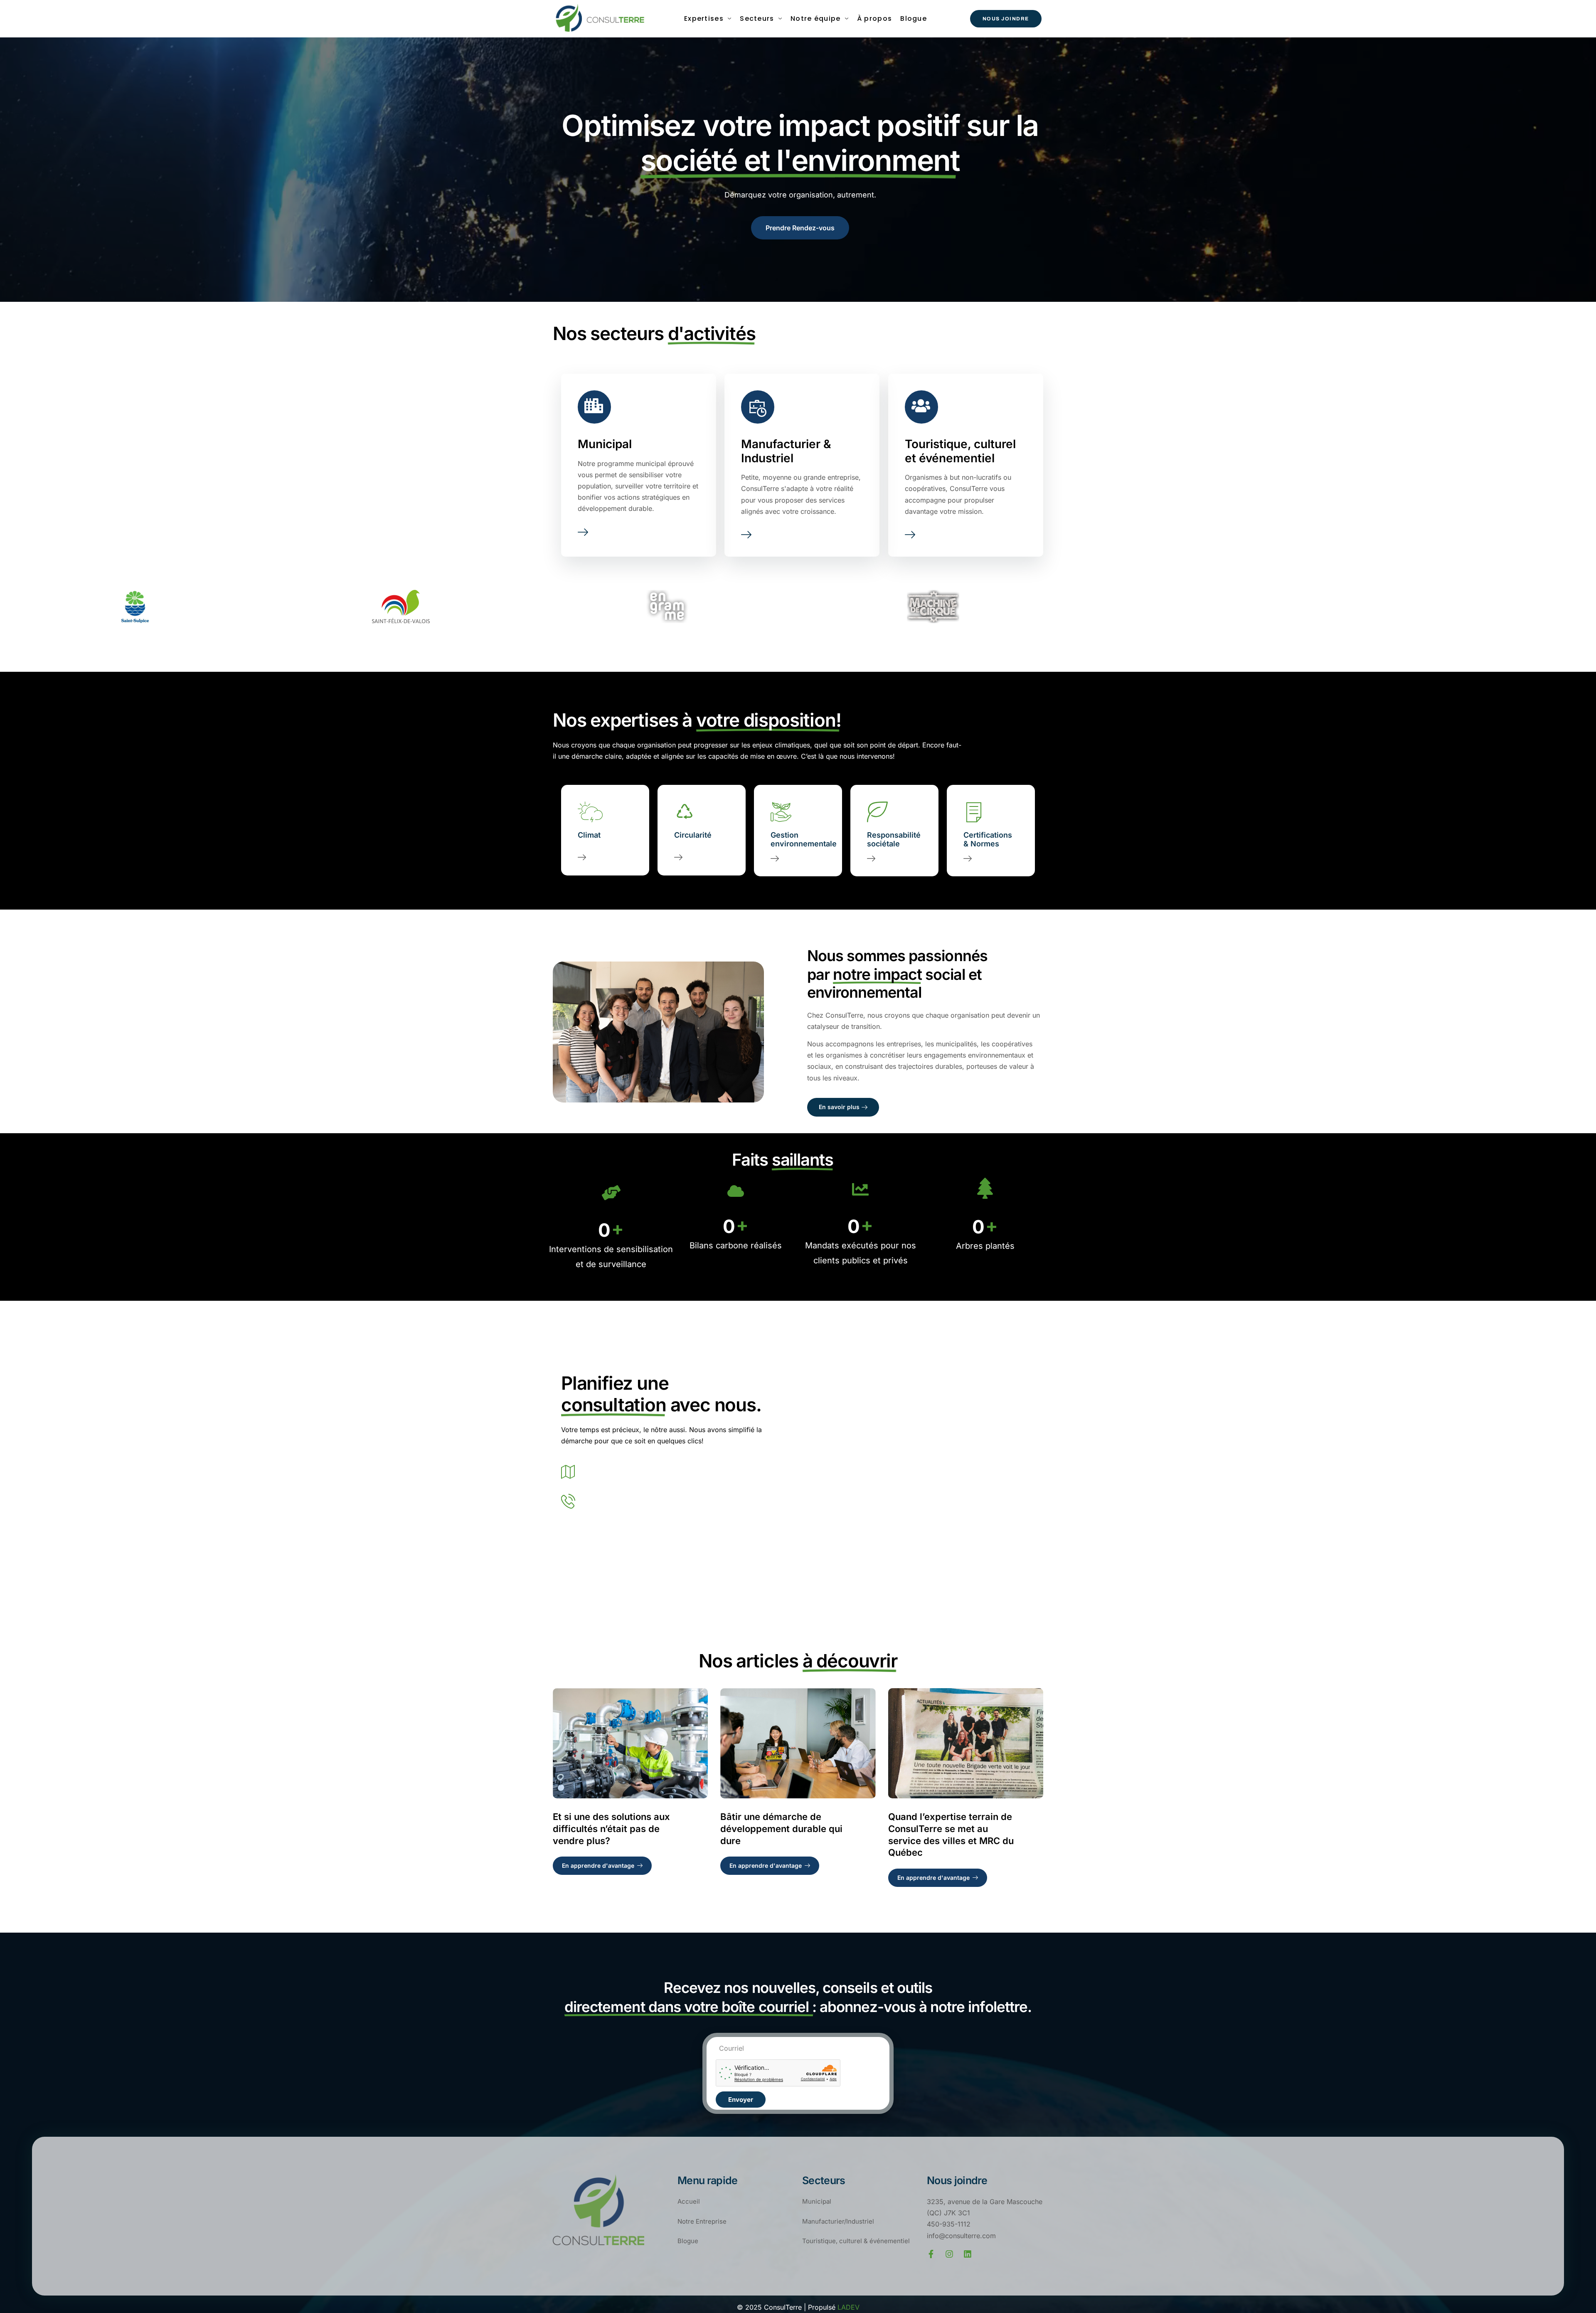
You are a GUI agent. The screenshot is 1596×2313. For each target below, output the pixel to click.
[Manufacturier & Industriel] (746, 535)
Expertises (704, 18)
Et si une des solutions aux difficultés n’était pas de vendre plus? (611, 1828)
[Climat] (582, 851)
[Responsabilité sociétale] (871, 856)
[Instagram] (949, 2254)
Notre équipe (816, 18)
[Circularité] (678, 851)
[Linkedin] (968, 2254)
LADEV (848, 2307)
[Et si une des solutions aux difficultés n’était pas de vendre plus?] (630, 1743)
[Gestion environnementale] (775, 856)
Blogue (914, 18)
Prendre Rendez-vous (800, 228)
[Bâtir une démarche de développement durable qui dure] (798, 1743)
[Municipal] (583, 532)
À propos (874, 18)
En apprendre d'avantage (598, 1865)
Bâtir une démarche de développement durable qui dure (781, 1828)
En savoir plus (839, 1107)
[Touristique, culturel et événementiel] (910, 535)
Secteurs (757, 18)
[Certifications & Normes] (968, 856)
